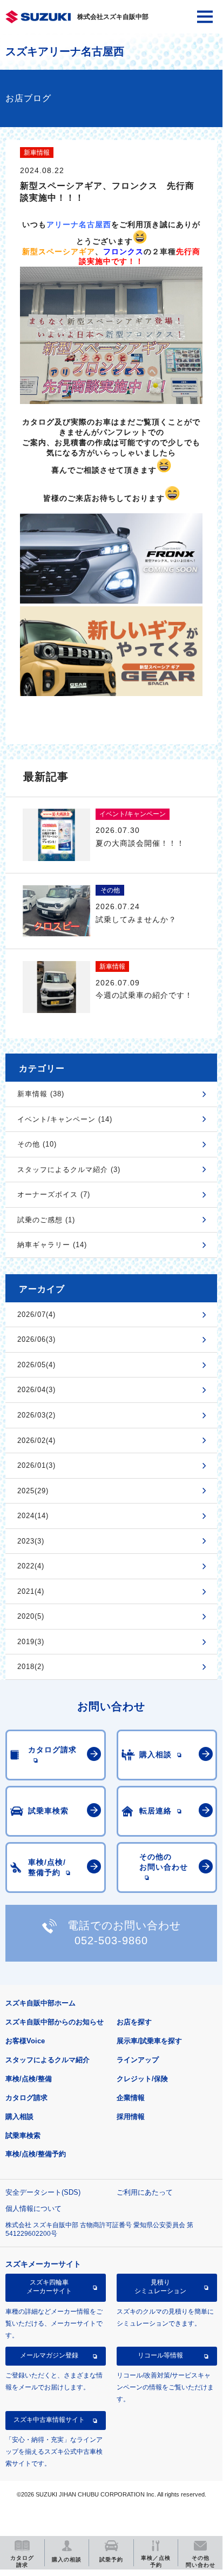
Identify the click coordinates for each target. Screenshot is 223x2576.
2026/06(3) (36, 1339)
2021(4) (31, 1591)
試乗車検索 (23, 2135)
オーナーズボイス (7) (54, 1194)
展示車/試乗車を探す (149, 2041)
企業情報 (131, 2098)
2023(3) (31, 1541)
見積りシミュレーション (160, 2287)
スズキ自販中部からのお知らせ (55, 2022)
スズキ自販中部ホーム (40, 2003)
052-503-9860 (111, 1941)
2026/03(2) (36, 1415)
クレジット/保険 (142, 2079)
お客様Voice (25, 2041)
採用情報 (131, 2117)
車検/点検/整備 (29, 2079)
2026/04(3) (36, 1390)
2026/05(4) (36, 1365)
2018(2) (31, 1667)
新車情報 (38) (41, 1094)
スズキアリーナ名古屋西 (65, 51)
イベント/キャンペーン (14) (65, 1119)
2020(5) (31, 1616)
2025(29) (33, 1491)
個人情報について (33, 2209)
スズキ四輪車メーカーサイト (49, 2287)
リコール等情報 (160, 2355)
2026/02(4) (36, 1441)
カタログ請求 (26, 2098)
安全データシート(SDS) (43, 2192)
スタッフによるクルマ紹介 (48, 2060)
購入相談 (19, 2117)
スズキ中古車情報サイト (49, 2420)
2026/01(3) (36, 1465)
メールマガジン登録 (49, 2355)
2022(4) (31, 1566)
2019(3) (31, 1642)
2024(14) (33, 1516)
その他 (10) (37, 1144)
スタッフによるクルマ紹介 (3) (69, 1170)
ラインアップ (138, 2060)
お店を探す (134, 2022)
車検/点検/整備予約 (36, 2154)
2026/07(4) (36, 1315)
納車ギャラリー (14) (52, 1245)
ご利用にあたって (145, 2192)
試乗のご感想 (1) (46, 1220)
